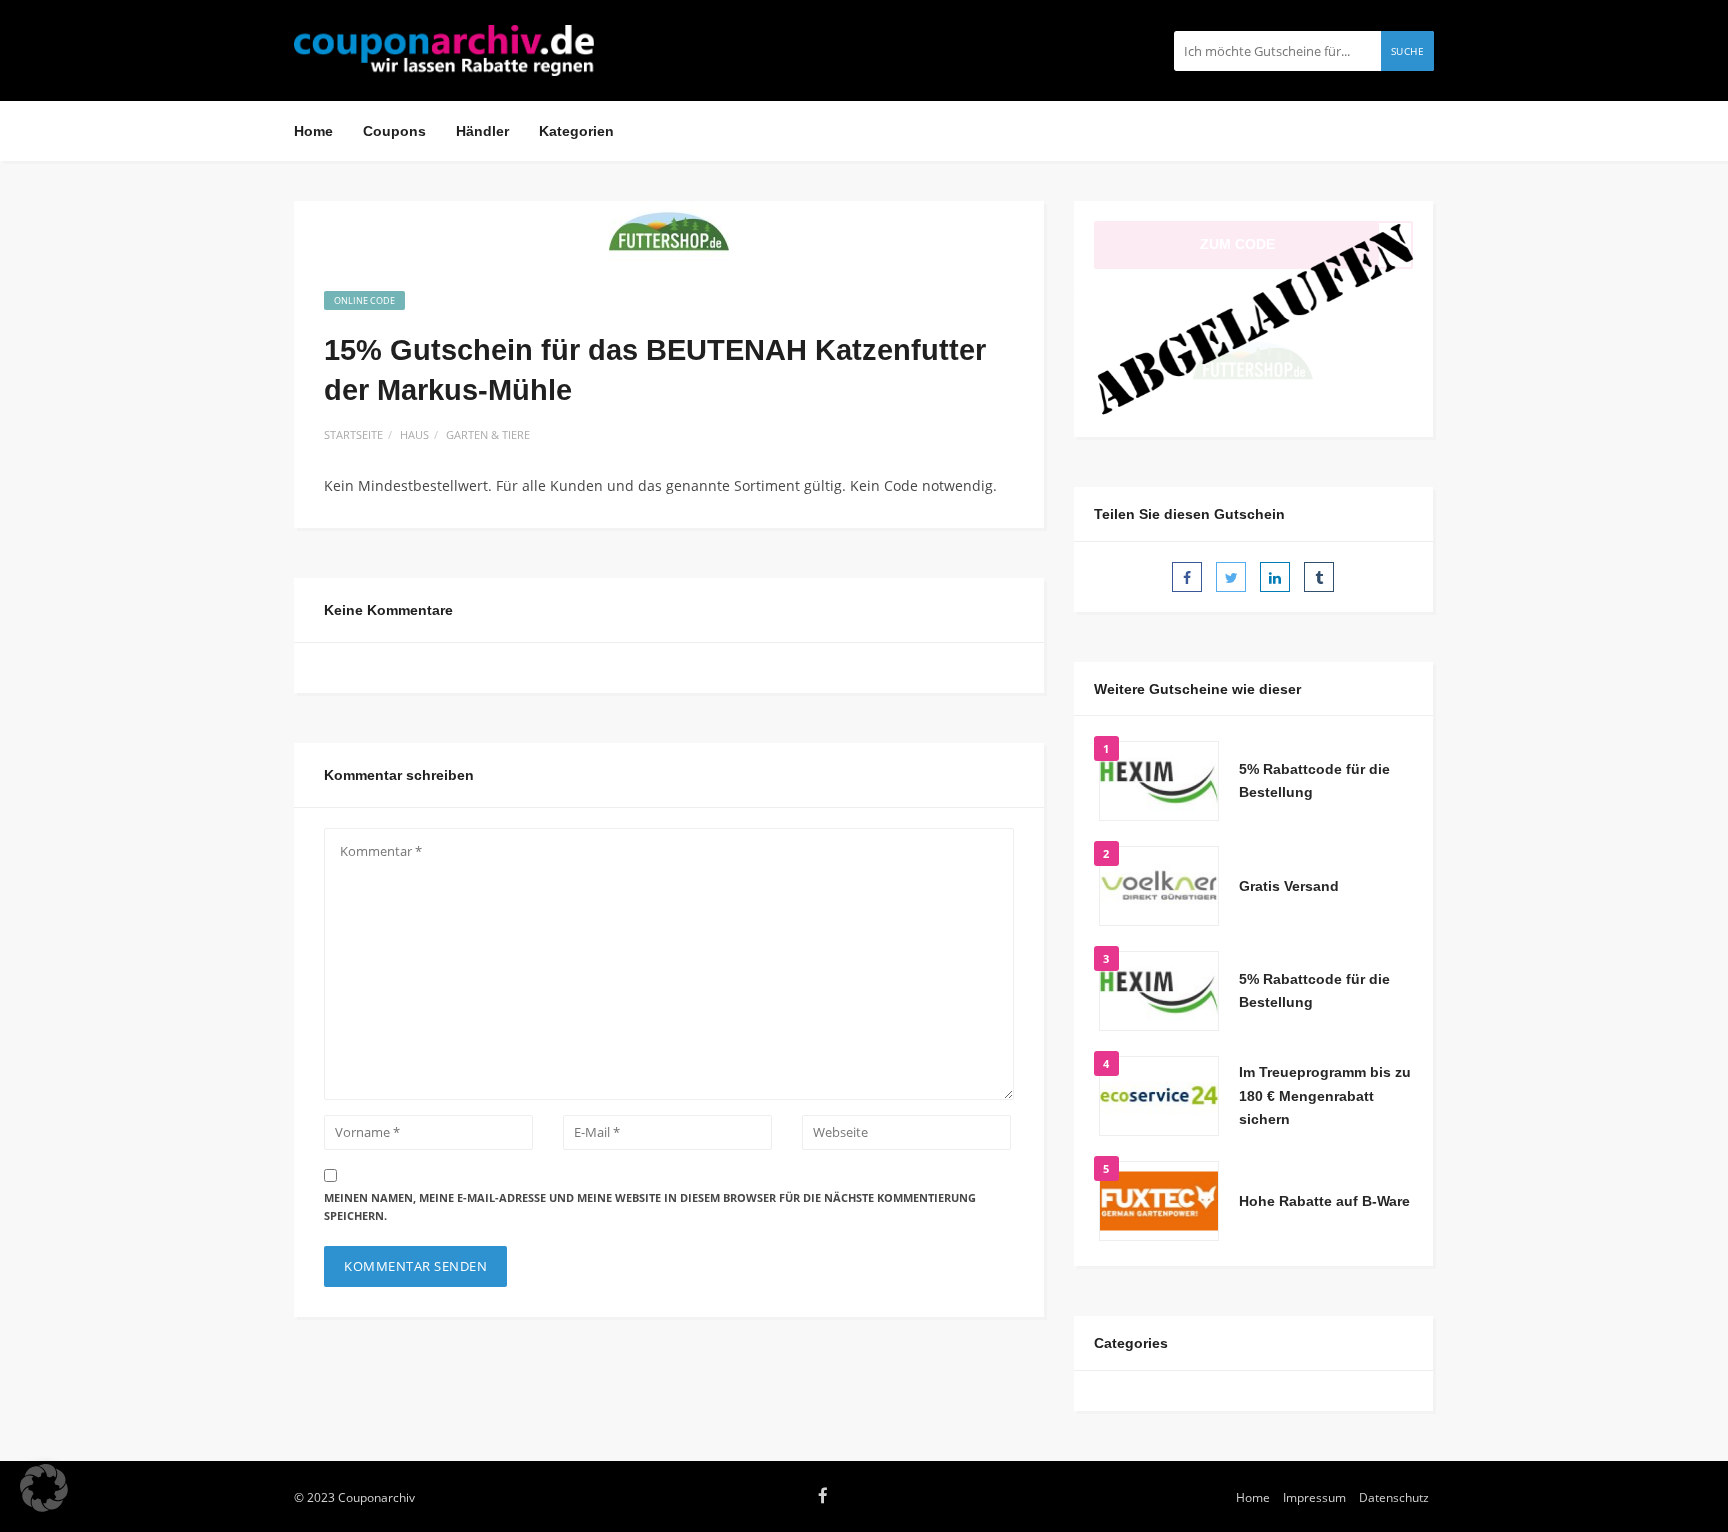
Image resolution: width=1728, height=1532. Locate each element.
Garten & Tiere (488, 434)
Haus (414, 434)
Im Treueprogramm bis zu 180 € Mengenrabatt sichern (1325, 1096)
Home (313, 131)
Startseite (353, 434)
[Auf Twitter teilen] (1231, 577)
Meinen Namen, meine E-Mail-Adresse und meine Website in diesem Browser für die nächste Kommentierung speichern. (650, 1207)
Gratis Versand (1289, 886)
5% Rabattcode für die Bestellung (1314, 781)
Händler (482, 131)
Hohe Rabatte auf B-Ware (1324, 1201)
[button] (44, 1488)
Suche (1408, 51)
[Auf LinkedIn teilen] (1275, 577)
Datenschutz (1394, 1497)
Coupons (394, 131)
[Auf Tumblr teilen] (1319, 577)
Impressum (1314, 1497)
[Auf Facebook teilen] (1187, 577)
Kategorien (576, 131)
